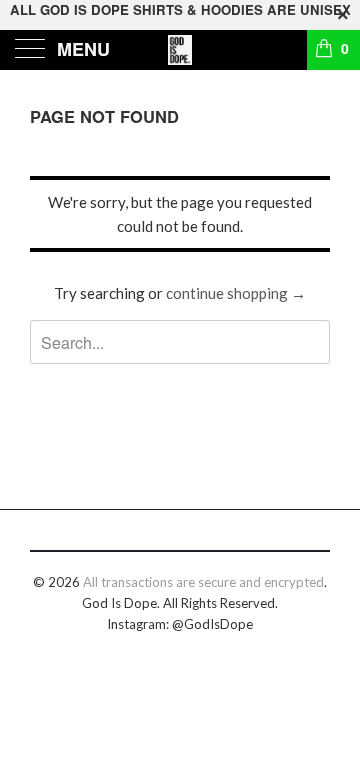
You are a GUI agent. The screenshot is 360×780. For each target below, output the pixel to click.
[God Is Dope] (180, 50)
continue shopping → (236, 293)
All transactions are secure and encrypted (203, 582)
